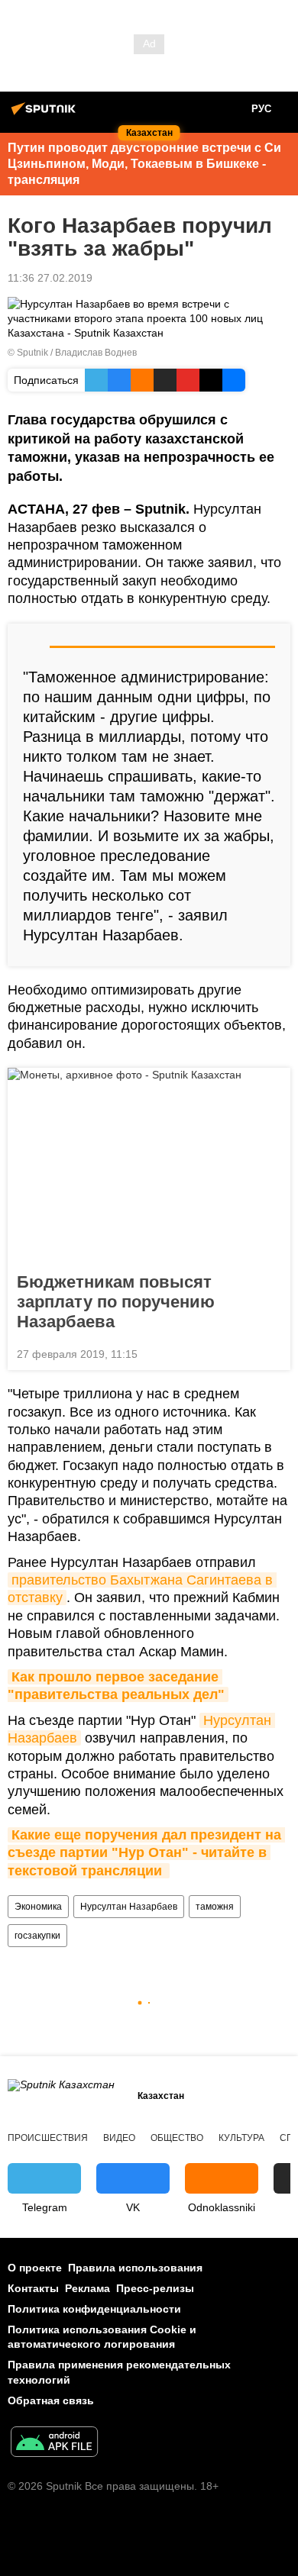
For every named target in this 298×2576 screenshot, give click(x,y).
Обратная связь (51, 2400)
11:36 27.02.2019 (50, 278)
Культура (241, 2138)
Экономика (38, 1907)
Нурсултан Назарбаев (129, 1907)
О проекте (35, 2268)
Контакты (33, 2288)
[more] (273, 1352)
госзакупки (37, 1936)
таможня (215, 1907)
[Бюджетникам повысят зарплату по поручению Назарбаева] (149, 1165)
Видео (119, 2138)
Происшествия (48, 2138)
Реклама (87, 2288)
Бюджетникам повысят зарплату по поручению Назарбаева (116, 1302)
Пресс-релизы (155, 2288)
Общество (177, 2138)
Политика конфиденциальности (94, 2309)
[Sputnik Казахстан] (46, 114)
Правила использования (135, 2268)
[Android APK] (54, 2444)
